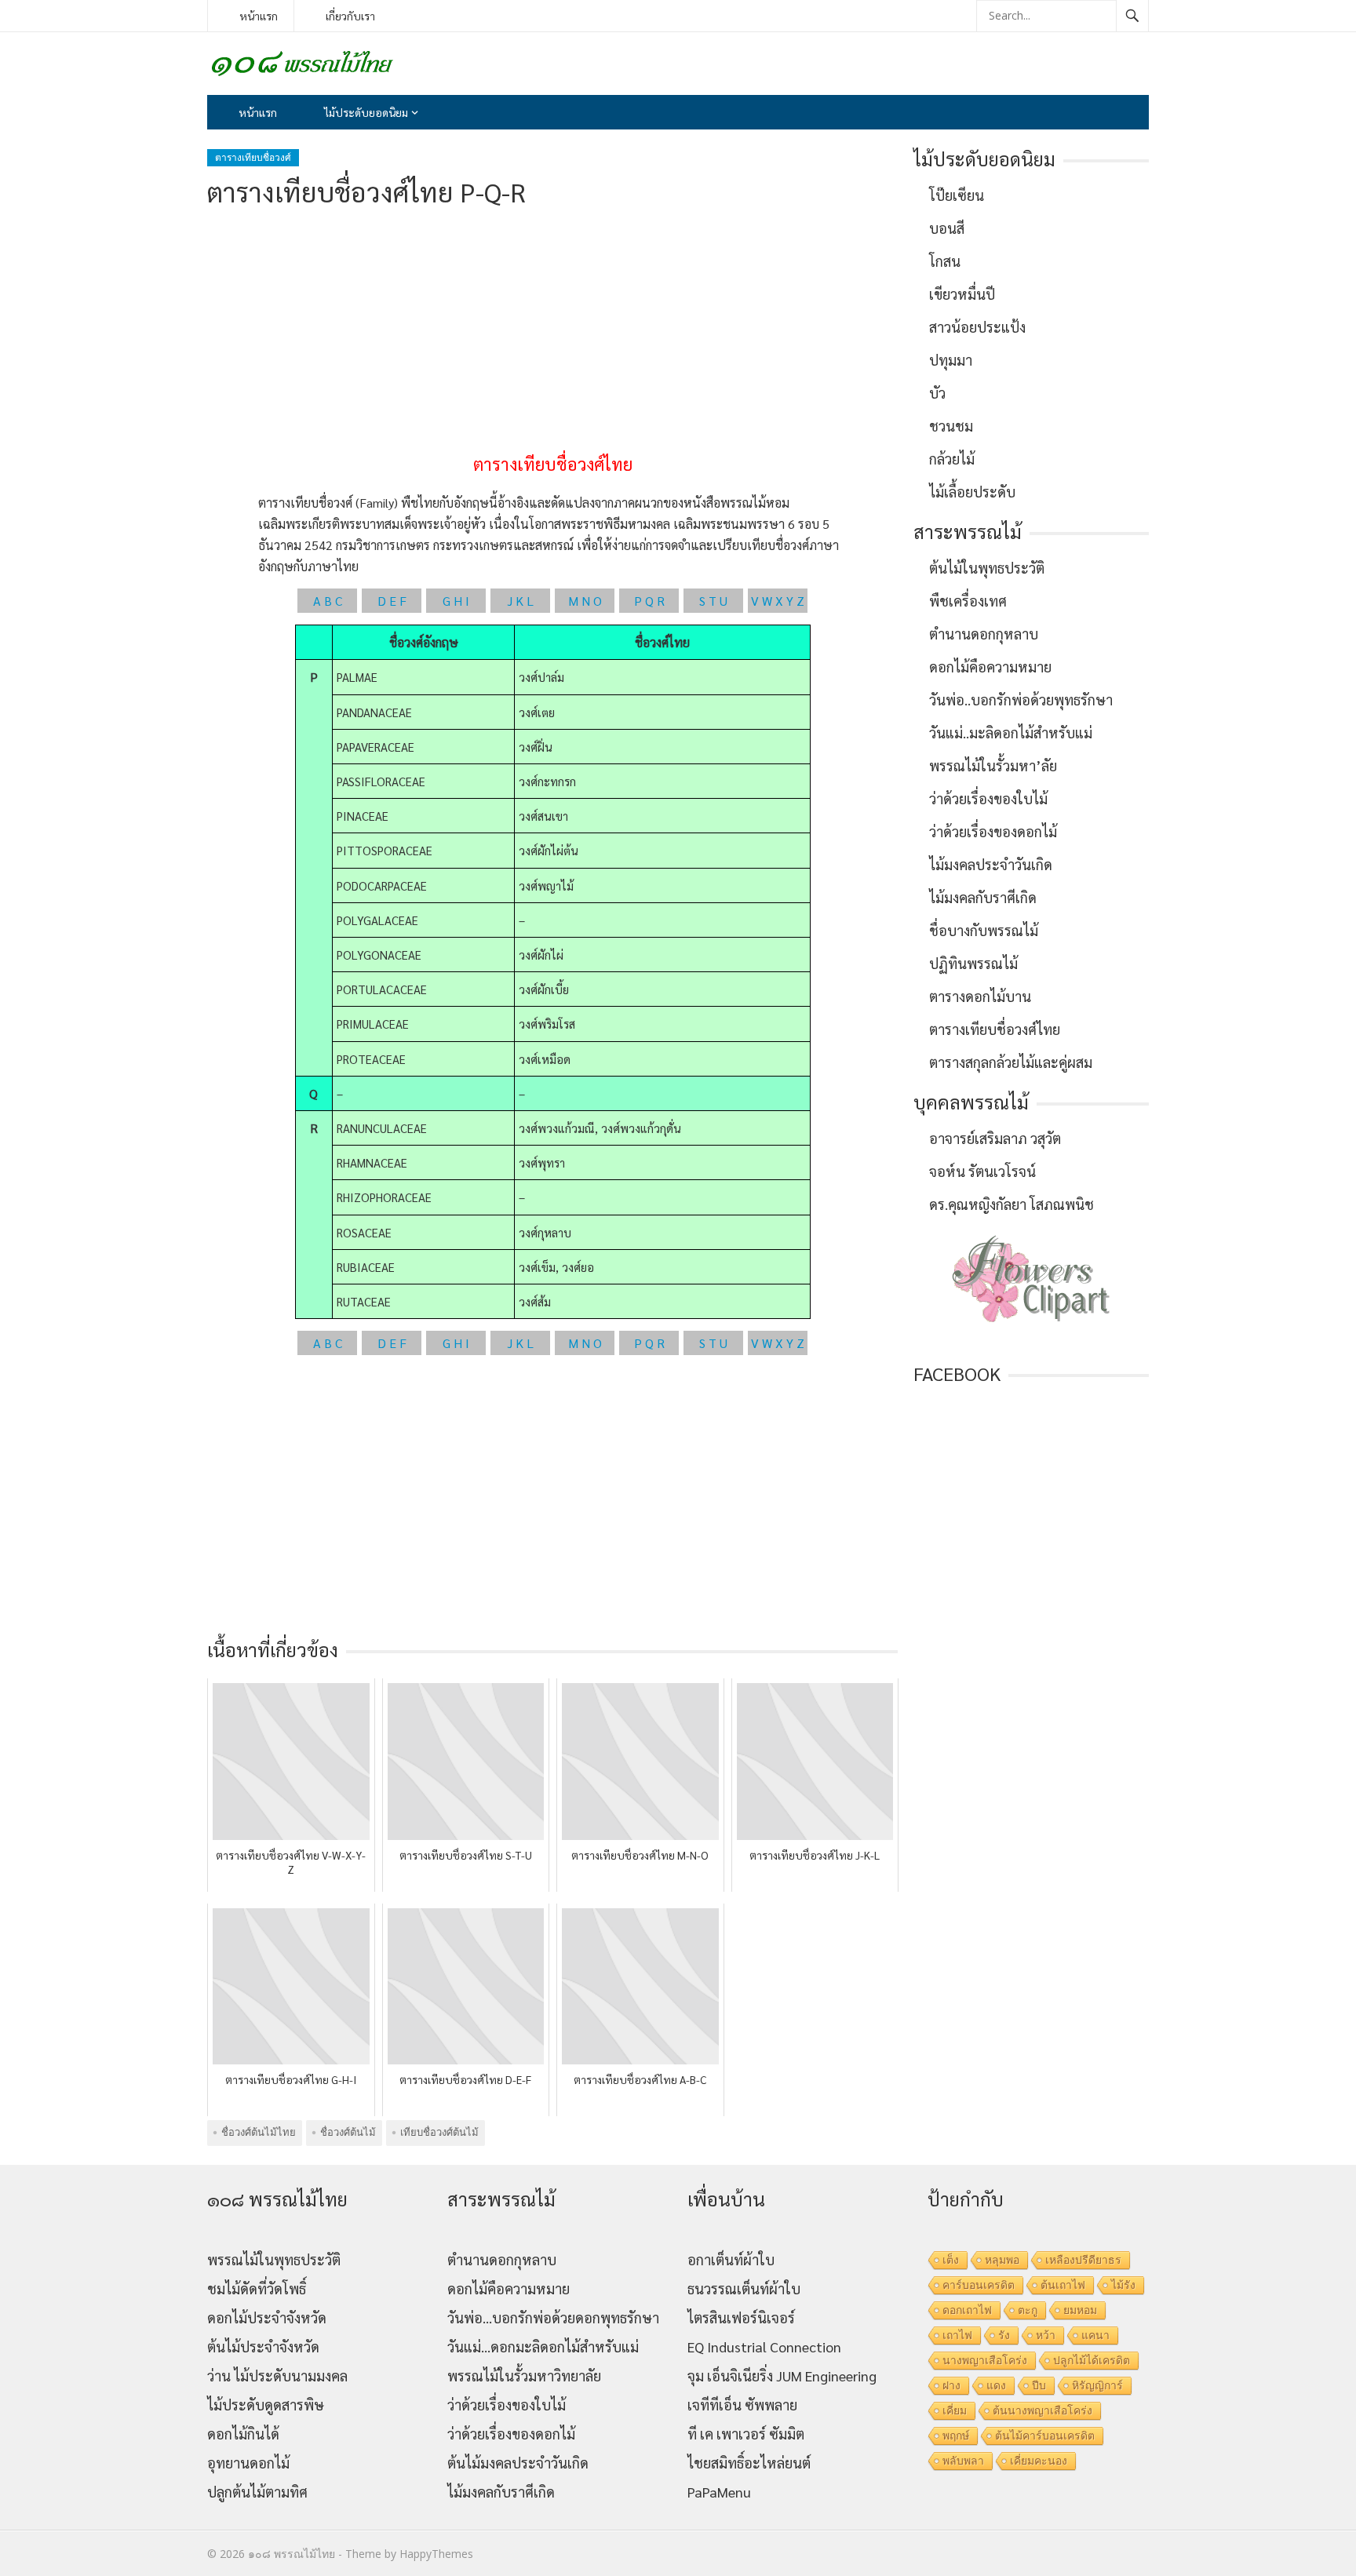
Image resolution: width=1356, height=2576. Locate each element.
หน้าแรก (259, 16)
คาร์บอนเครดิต (979, 2285)
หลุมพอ (1002, 2260)
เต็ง (951, 2260)
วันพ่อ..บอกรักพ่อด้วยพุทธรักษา (1021, 700)
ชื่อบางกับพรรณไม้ (984, 930)
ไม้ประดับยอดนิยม (366, 112)
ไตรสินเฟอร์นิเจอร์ (741, 2317)
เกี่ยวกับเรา (350, 16)
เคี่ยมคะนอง (1039, 2461)
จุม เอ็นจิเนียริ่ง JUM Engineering (782, 2376)
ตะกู (1028, 2310)
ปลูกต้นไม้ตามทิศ (257, 2492)
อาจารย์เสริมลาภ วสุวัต (995, 1138)
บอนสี (947, 228)
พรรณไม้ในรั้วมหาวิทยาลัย (524, 2376)
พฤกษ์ (956, 2436)
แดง (996, 2385)
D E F (392, 601)
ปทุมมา (951, 360)
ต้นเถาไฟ (1063, 2285)
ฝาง (951, 2385)
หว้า (1046, 2335)
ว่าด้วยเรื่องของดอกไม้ (993, 831)
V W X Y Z (778, 601)
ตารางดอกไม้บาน (980, 996)
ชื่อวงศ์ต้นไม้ (348, 2132)
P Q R (649, 601)
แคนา (1095, 2335)
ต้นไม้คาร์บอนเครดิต (1045, 2436)
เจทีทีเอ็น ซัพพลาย (742, 2405)
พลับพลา (963, 2461)
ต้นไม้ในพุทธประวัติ (987, 568)
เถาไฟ (957, 2335)
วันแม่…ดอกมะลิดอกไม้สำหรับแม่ (543, 2346)
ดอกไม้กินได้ (243, 2434)
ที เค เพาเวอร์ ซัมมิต (746, 2434)
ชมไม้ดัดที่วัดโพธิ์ (257, 2288)
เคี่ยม (955, 2410)
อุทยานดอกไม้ (248, 2463)
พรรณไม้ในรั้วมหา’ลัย (993, 765)
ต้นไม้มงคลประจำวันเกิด (518, 2463)
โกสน (945, 261)
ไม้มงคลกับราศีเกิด (983, 897)
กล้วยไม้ (952, 459)
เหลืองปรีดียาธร (1083, 2260)
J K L (520, 601)
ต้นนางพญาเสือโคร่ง (1043, 2410)
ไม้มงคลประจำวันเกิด (991, 864)
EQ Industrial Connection (764, 2346)
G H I (456, 601)
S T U (713, 601)
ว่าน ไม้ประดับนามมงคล (277, 2376)
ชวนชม (951, 426)
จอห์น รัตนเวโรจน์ (982, 1171)
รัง (1004, 2335)
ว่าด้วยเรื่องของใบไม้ (988, 798)
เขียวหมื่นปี (962, 294)
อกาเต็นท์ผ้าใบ (731, 2259)
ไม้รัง (1123, 2285)
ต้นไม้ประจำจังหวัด (263, 2346)
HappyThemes (436, 2554)
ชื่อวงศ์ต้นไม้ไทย (259, 2132)
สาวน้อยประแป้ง (977, 327)
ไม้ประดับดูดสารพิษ (266, 2405)
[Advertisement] (552, 331)
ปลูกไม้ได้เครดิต (1092, 2360)
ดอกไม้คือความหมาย (990, 667)
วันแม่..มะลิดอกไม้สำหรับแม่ (1011, 732)
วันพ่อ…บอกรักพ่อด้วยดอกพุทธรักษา (553, 2317)
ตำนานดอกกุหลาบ (984, 634)
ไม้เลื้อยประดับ (972, 492)
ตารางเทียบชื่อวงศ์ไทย (995, 1029)
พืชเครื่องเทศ (968, 601)
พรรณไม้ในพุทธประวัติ (274, 2259)
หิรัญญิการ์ (1097, 2385)
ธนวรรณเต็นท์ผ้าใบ (744, 2288)
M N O (585, 601)
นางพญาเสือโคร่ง (985, 2360)
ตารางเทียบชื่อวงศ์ (253, 157)
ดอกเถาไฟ (967, 2310)
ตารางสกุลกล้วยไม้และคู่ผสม (1011, 1062)
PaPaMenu (719, 2492)
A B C (328, 601)
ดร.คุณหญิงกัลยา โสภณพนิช (1012, 1204)
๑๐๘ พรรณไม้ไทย (292, 2554)
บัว (937, 393)
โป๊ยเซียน (957, 195)
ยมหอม (1080, 2310)
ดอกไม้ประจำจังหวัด (267, 2317)
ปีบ (1039, 2385)
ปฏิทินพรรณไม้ (973, 963)
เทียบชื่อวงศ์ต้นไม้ (439, 2132)
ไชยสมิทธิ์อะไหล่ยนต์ (749, 2463)
